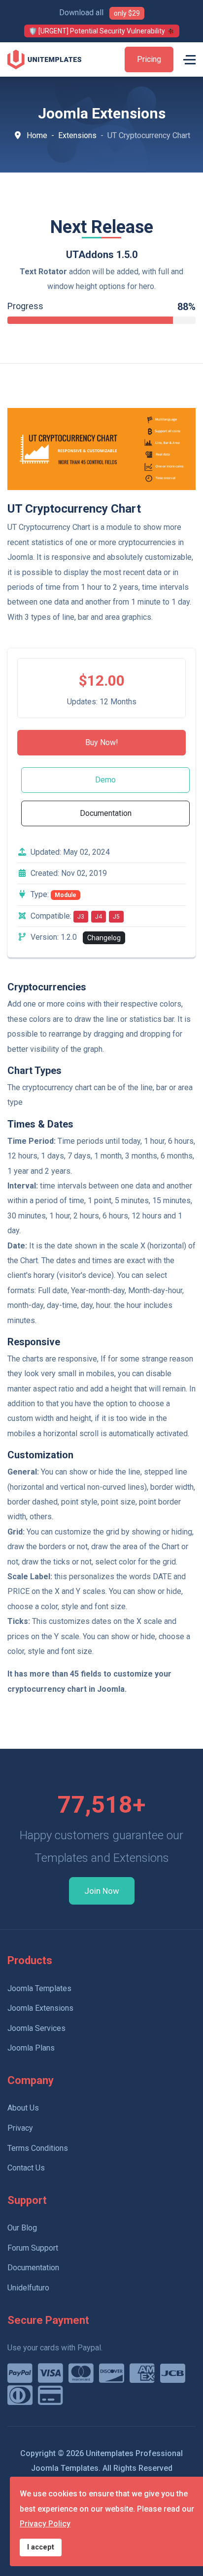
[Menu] (189, 59)
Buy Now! (102, 742)
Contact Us (26, 2168)
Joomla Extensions (40, 2008)
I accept (41, 2547)
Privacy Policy (45, 2524)
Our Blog (22, 2228)
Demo (105, 780)
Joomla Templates (39, 1988)
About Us (23, 2108)
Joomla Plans (31, 2048)
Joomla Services (36, 2028)
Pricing (149, 59)
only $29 (127, 13)
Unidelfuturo (28, 2288)
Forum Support (33, 2248)
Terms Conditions (38, 2148)
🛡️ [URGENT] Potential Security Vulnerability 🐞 (102, 31)
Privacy (20, 2128)
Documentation (106, 813)
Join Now (102, 1891)
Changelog (104, 938)
